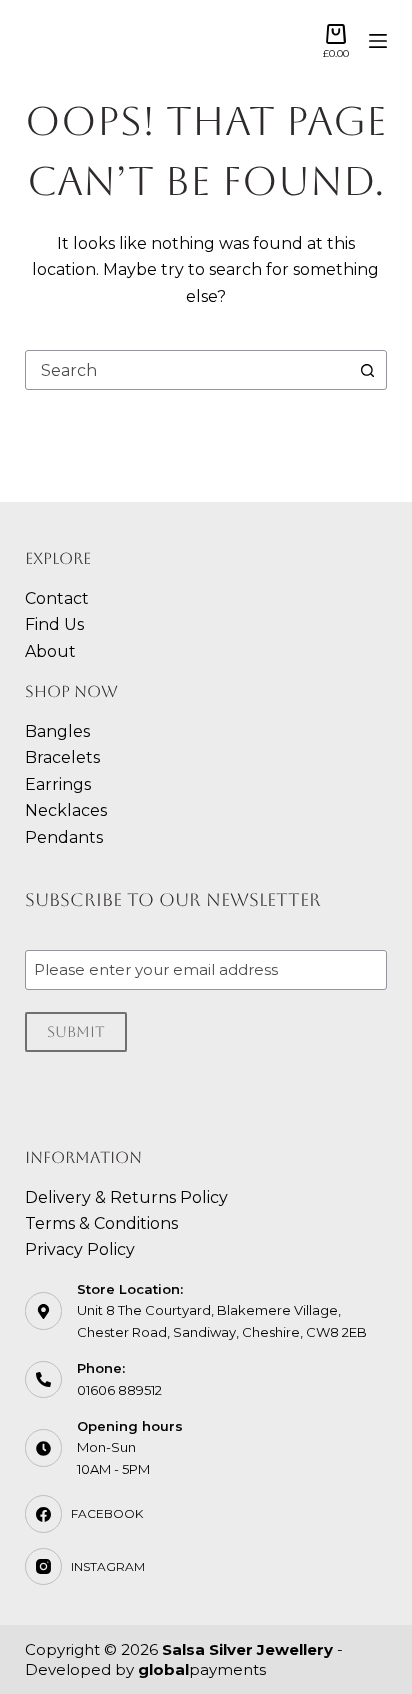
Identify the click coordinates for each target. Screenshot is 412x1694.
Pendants (64, 837)
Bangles (57, 731)
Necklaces (66, 810)
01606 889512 (119, 1390)
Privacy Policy (80, 1249)
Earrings (58, 784)
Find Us (54, 624)
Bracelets (62, 757)
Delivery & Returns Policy (126, 1197)
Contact (57, 598)
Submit (76, 1031)
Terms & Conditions (101, 1223)
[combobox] (187, 370)
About (50, 651)
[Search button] (367, 370)
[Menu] (378, 41)
